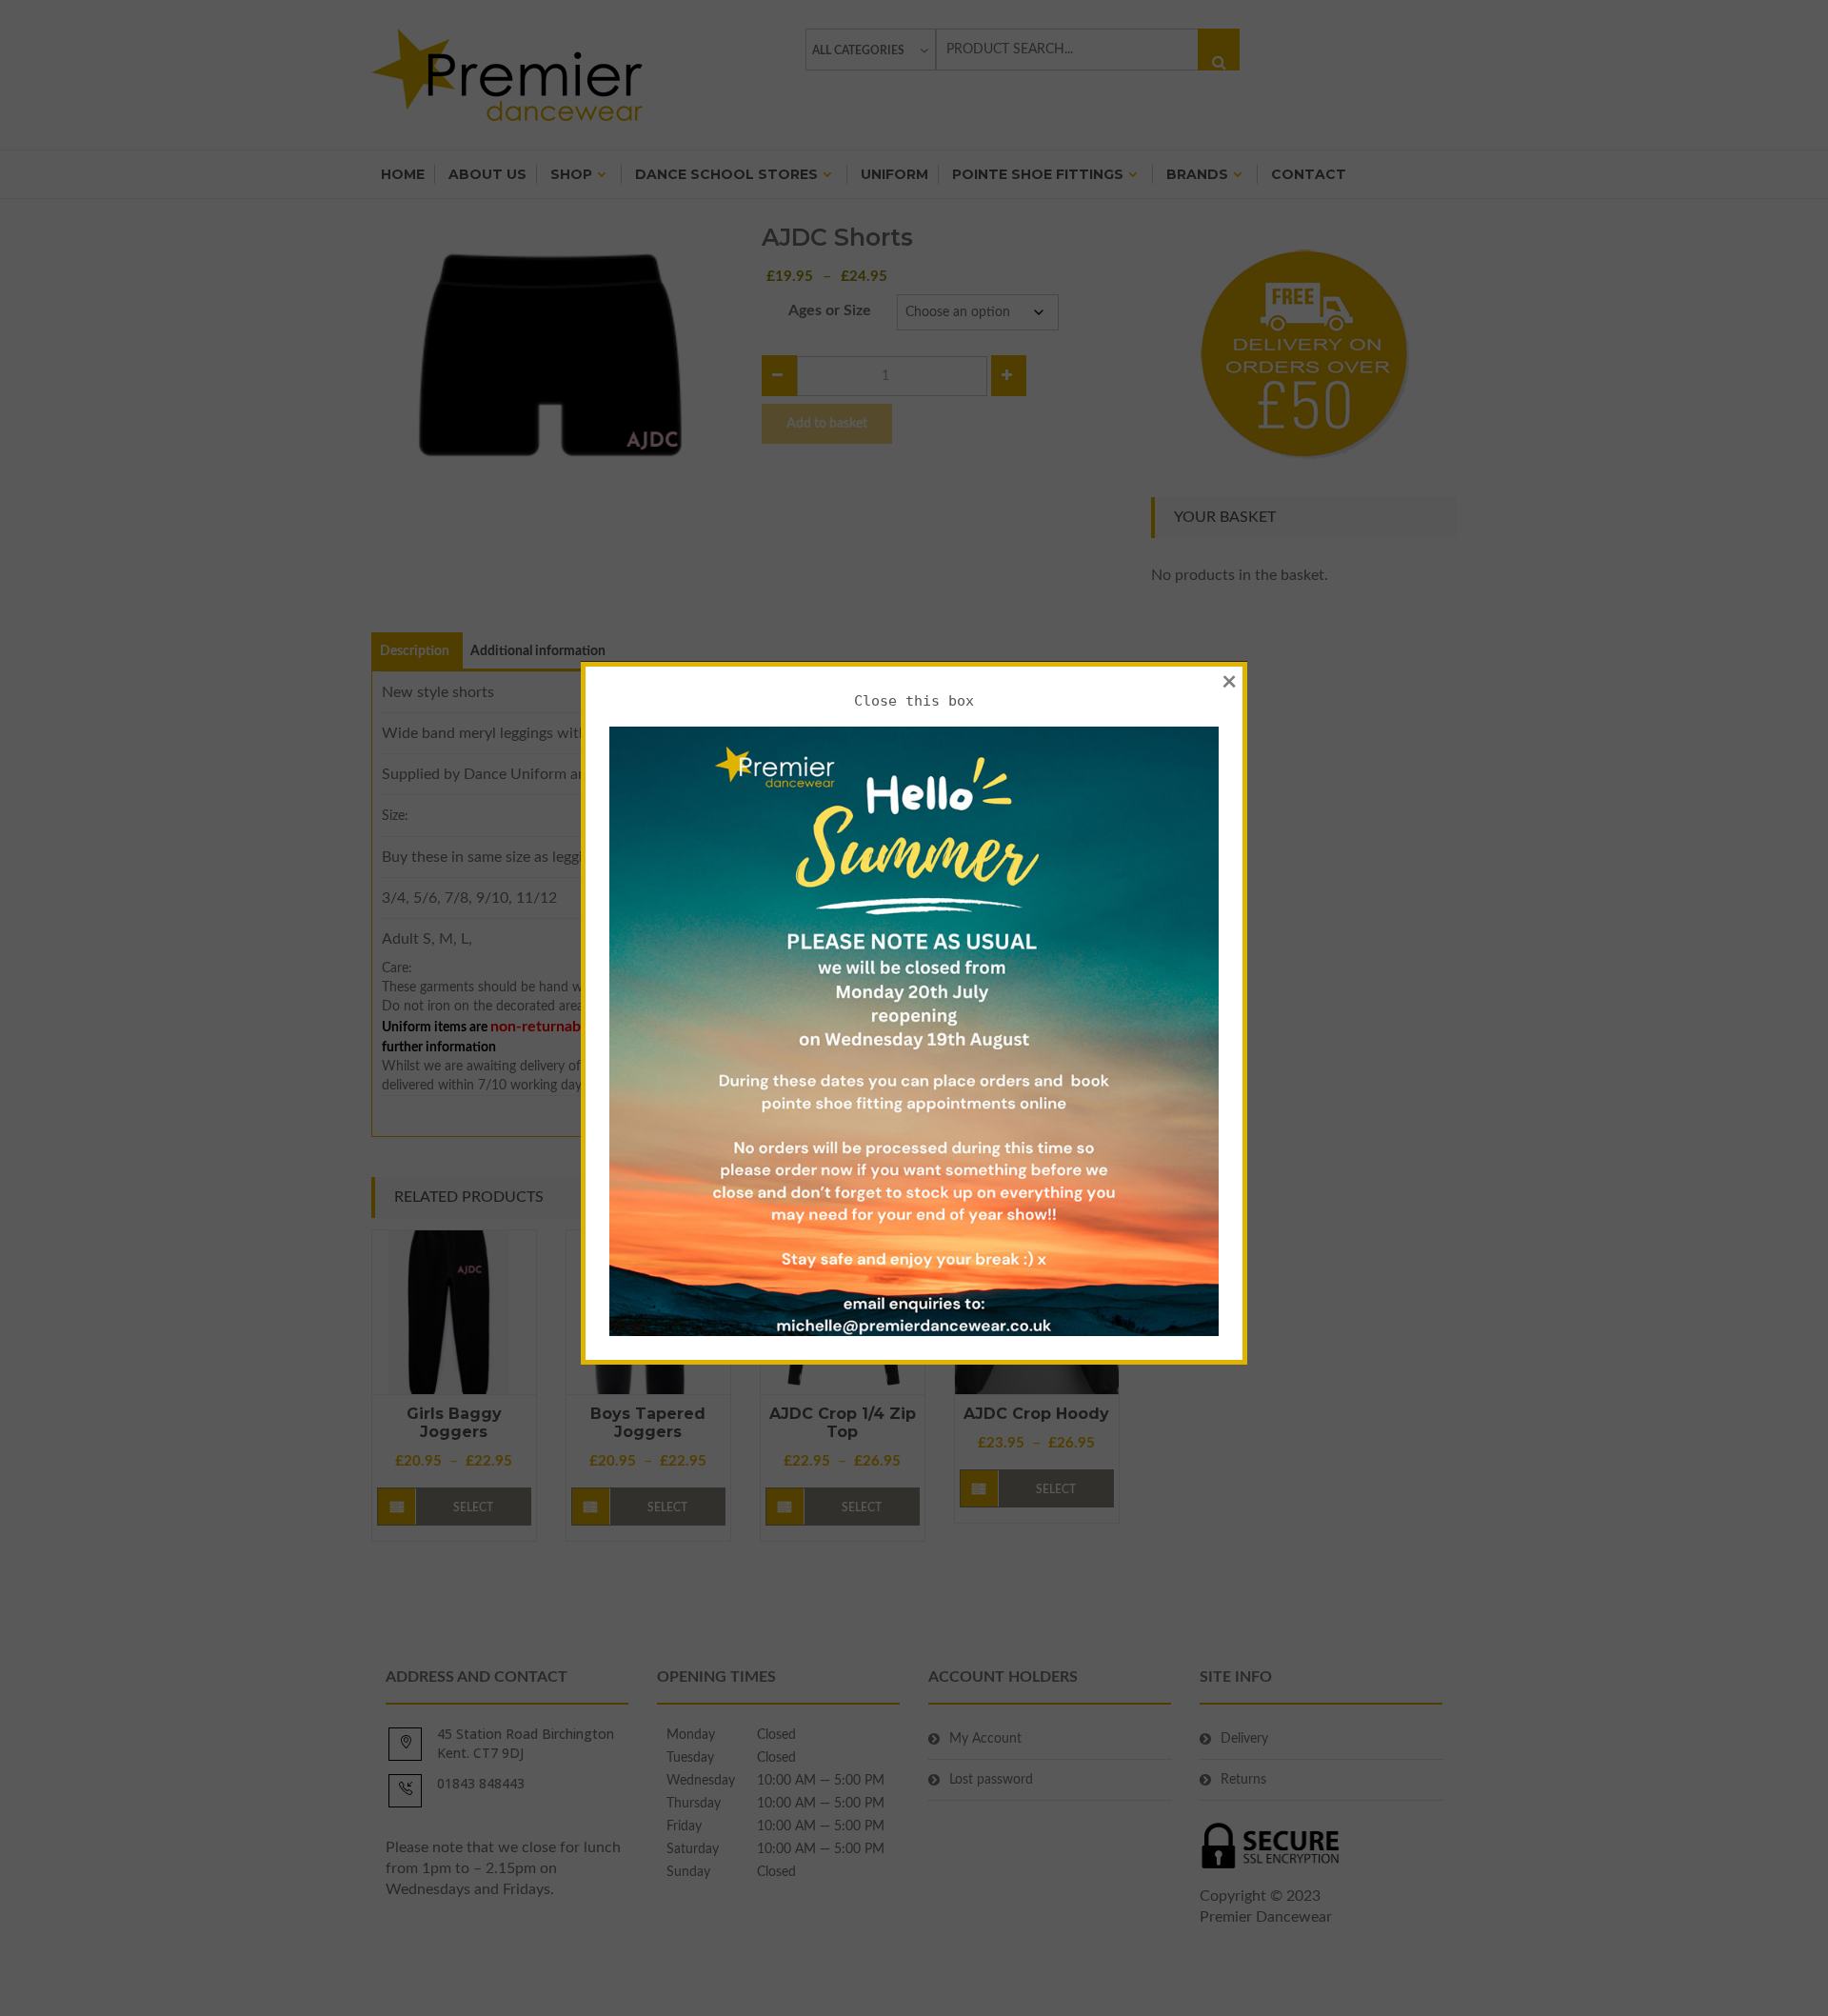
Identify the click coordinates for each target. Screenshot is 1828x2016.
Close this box (914, 701)
